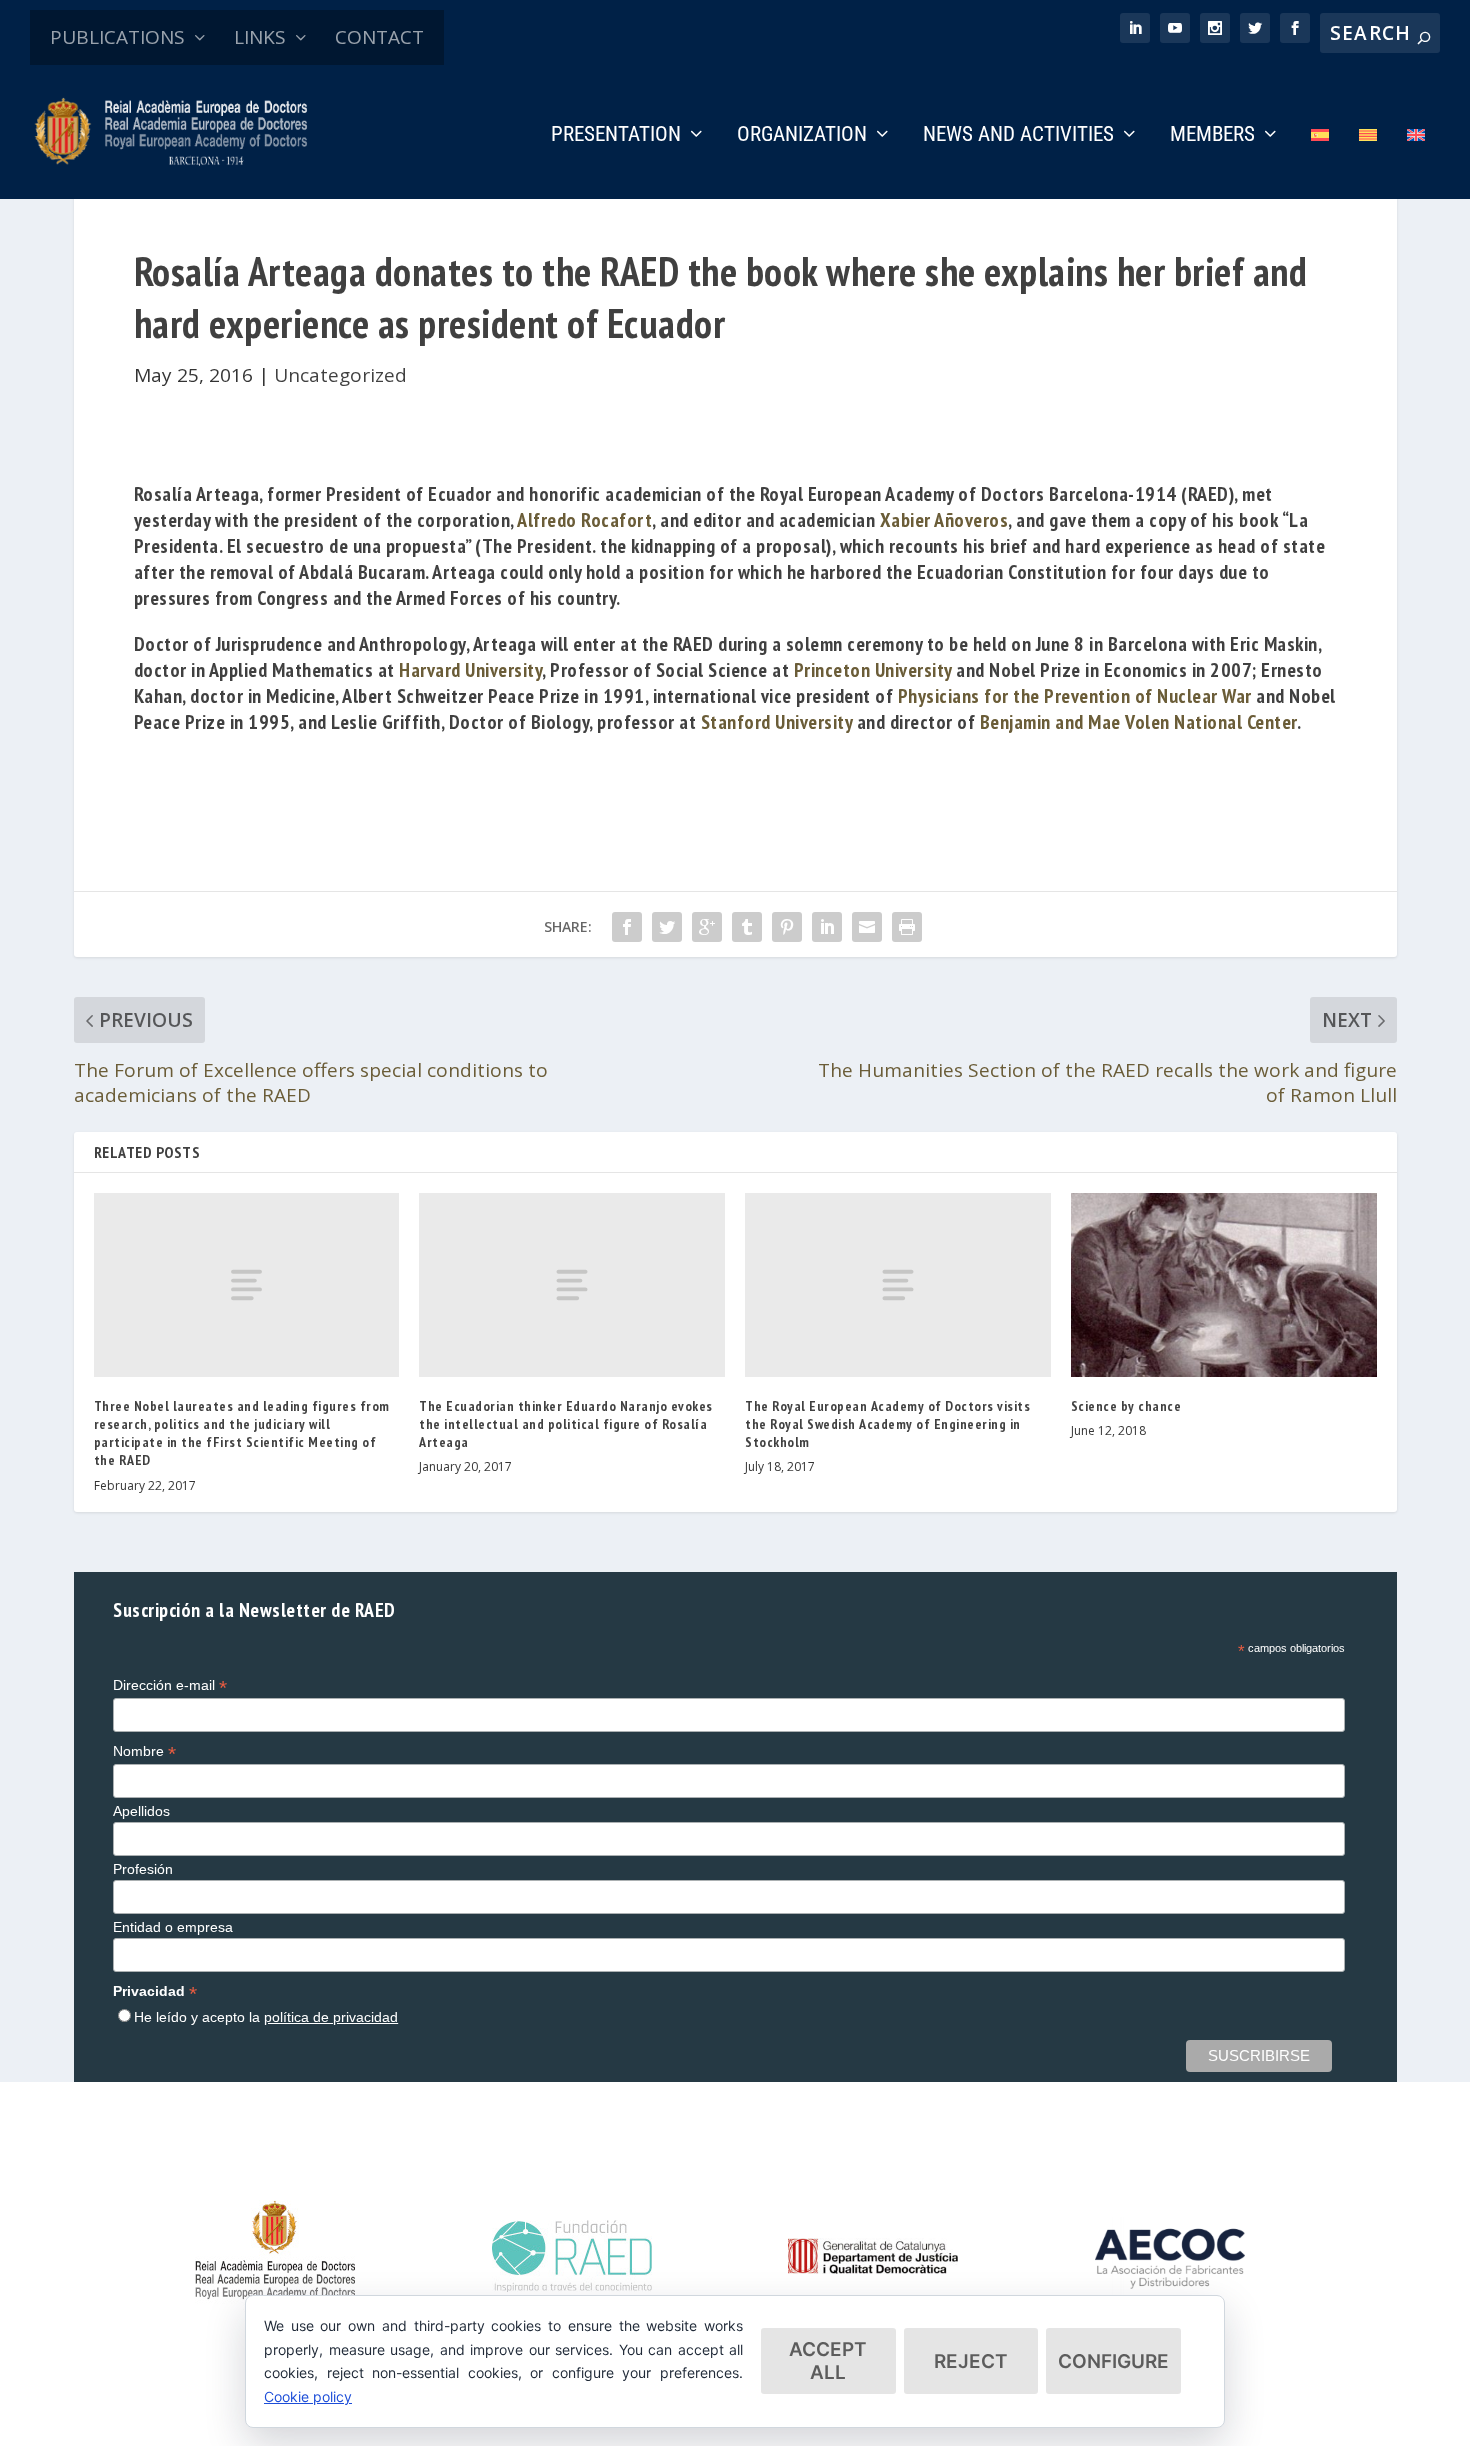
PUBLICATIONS (117, 37)
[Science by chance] (1224, 1284)
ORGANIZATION (802, 136)
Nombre (144, 1751)
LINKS (260, 37)
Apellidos (141, 1811)
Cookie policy (308, 2396)
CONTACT (379, 37)
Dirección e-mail (170, 1685)
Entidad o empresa (173, 1927)
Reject (971, 2361)
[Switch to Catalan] (1368, 162)
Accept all (828, 2361)
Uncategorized (340, 375)
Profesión (143, 1869)
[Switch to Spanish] (1320, 162)
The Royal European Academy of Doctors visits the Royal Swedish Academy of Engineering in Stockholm (887, 1424)
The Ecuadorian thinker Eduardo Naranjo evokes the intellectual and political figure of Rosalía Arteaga (566, 1424)
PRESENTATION (616, 136)
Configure (1113, 2361)
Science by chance (1126, 1406)
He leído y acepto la (266, 2017)
